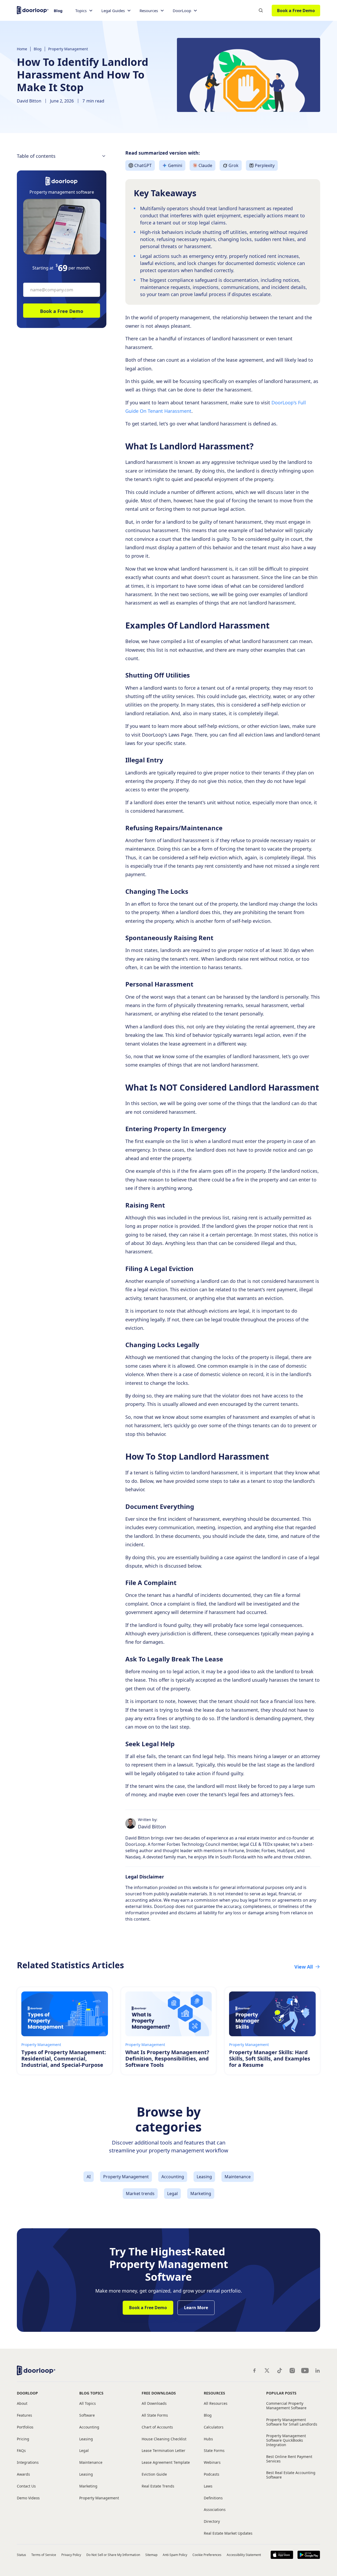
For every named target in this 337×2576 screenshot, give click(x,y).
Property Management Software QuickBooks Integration (286, 2440)
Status (21, 2555)
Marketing (88, 2486)
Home (22, 49)
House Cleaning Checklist (164, 2439)
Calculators (214, 2427)
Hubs (208, 2439)
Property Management (68, 49)
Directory (212, 2522)
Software (87, 2415)
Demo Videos (28, 2498)
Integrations (28, 2463)
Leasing (86, 2439)
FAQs (21, 2451)
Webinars (212, 2463)
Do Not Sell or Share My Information (113, 2555)
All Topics (88, 2404)
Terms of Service (44, 2555)
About (22, 2404)
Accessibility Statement (244, 2555)
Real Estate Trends (158, 2486)
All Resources (216, 2404)
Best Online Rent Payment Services (289, 2459)
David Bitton (29, 101)
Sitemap (151, 2555)
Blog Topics (91, 2393)
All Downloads (154, 2404)
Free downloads (159, 2393)
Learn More (196, 2308)
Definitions (213, 2498)
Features (24, 2415)
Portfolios (25, 2427)
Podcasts (212, 2474)
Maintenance (91, 2463)
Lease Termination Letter (163, 2451)
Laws (208, 2486)
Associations (215, 2510)
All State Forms (155, 2415)
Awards (23, 2474)
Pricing (23, 2439)
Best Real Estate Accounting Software (291, 2475)
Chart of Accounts (157, 2427)
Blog (58, 11)
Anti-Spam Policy (175, 2555)
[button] (84, 11)
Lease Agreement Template (166, 2463)
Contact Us (26, 2486)
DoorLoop (27, 2393)
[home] (33, 10)
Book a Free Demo (296, 11)
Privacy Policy (71, 2555)
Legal (84, 2451)
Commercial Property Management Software (286, 2406)
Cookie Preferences (207, 2555)
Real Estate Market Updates (228, 2533)
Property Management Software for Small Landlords (292, 2422)
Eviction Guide (154, 2474)
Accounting (89, 2427)
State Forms (214, 2451)
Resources (214, 2393)
